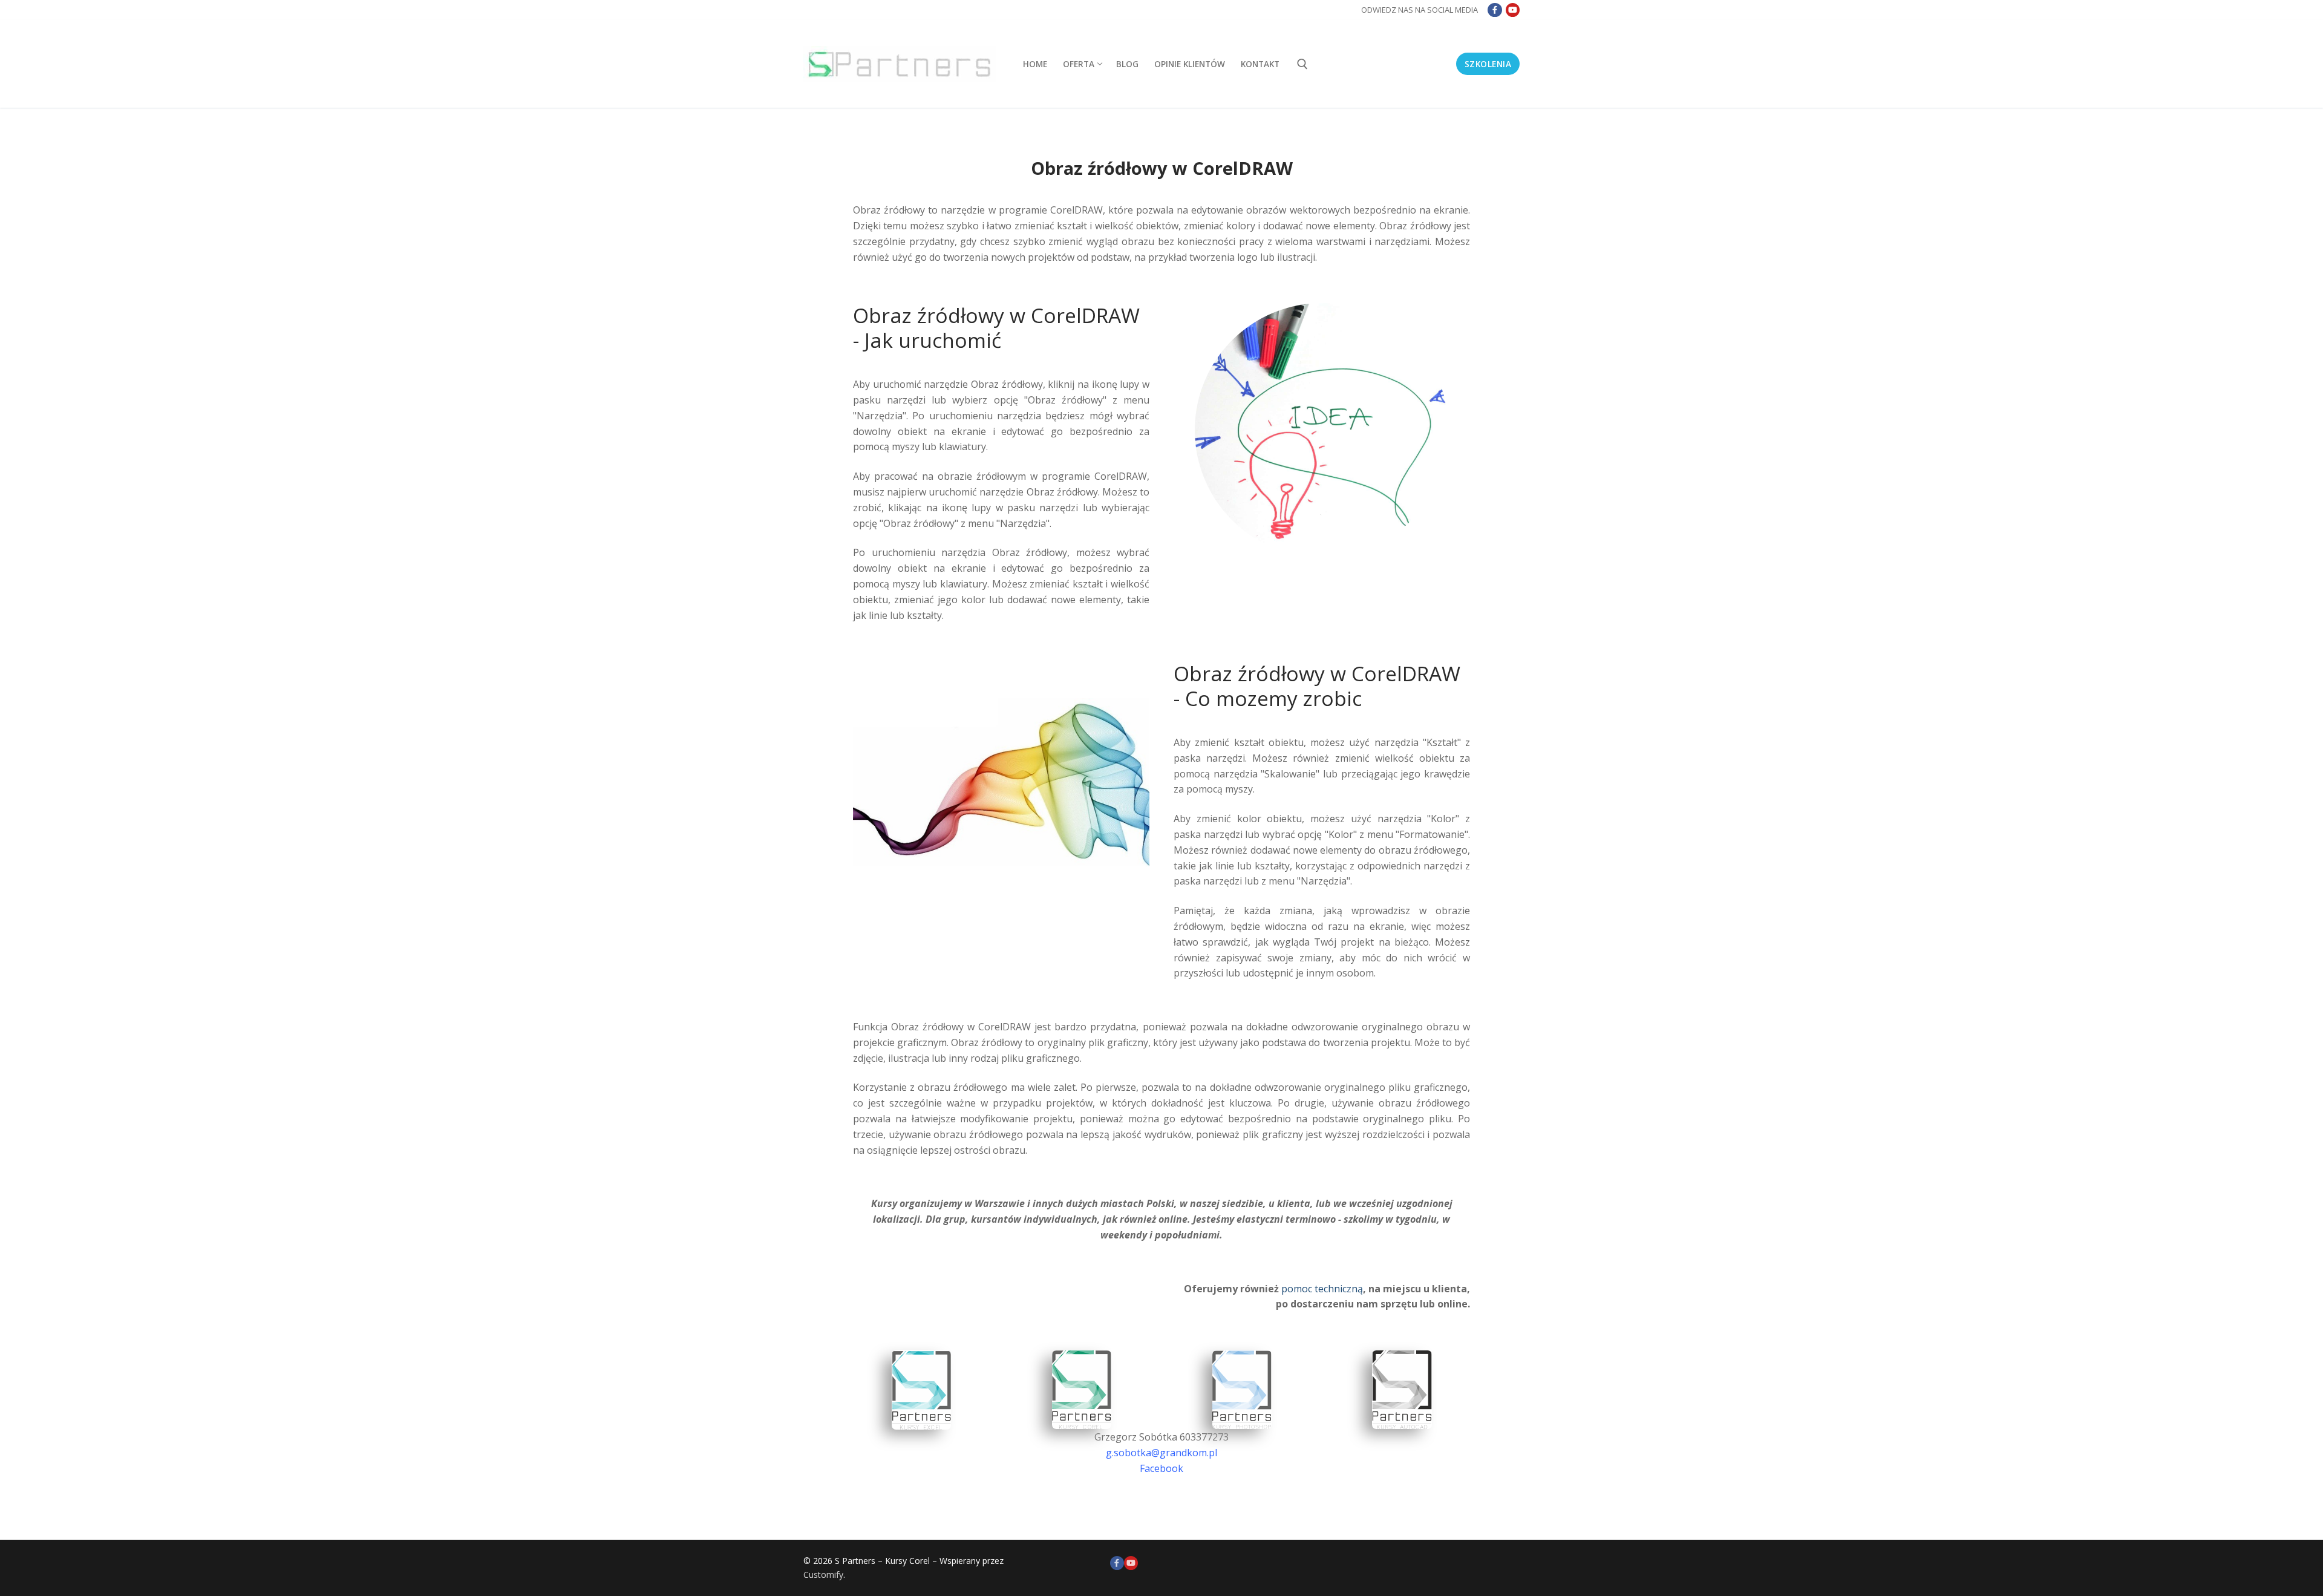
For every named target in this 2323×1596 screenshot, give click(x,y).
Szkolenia (1488, 64)
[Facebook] (1495, 10)
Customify (823, 1575)
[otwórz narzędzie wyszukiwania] (1302, 64)
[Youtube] (1513, 10)
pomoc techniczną (1322, 1289)
